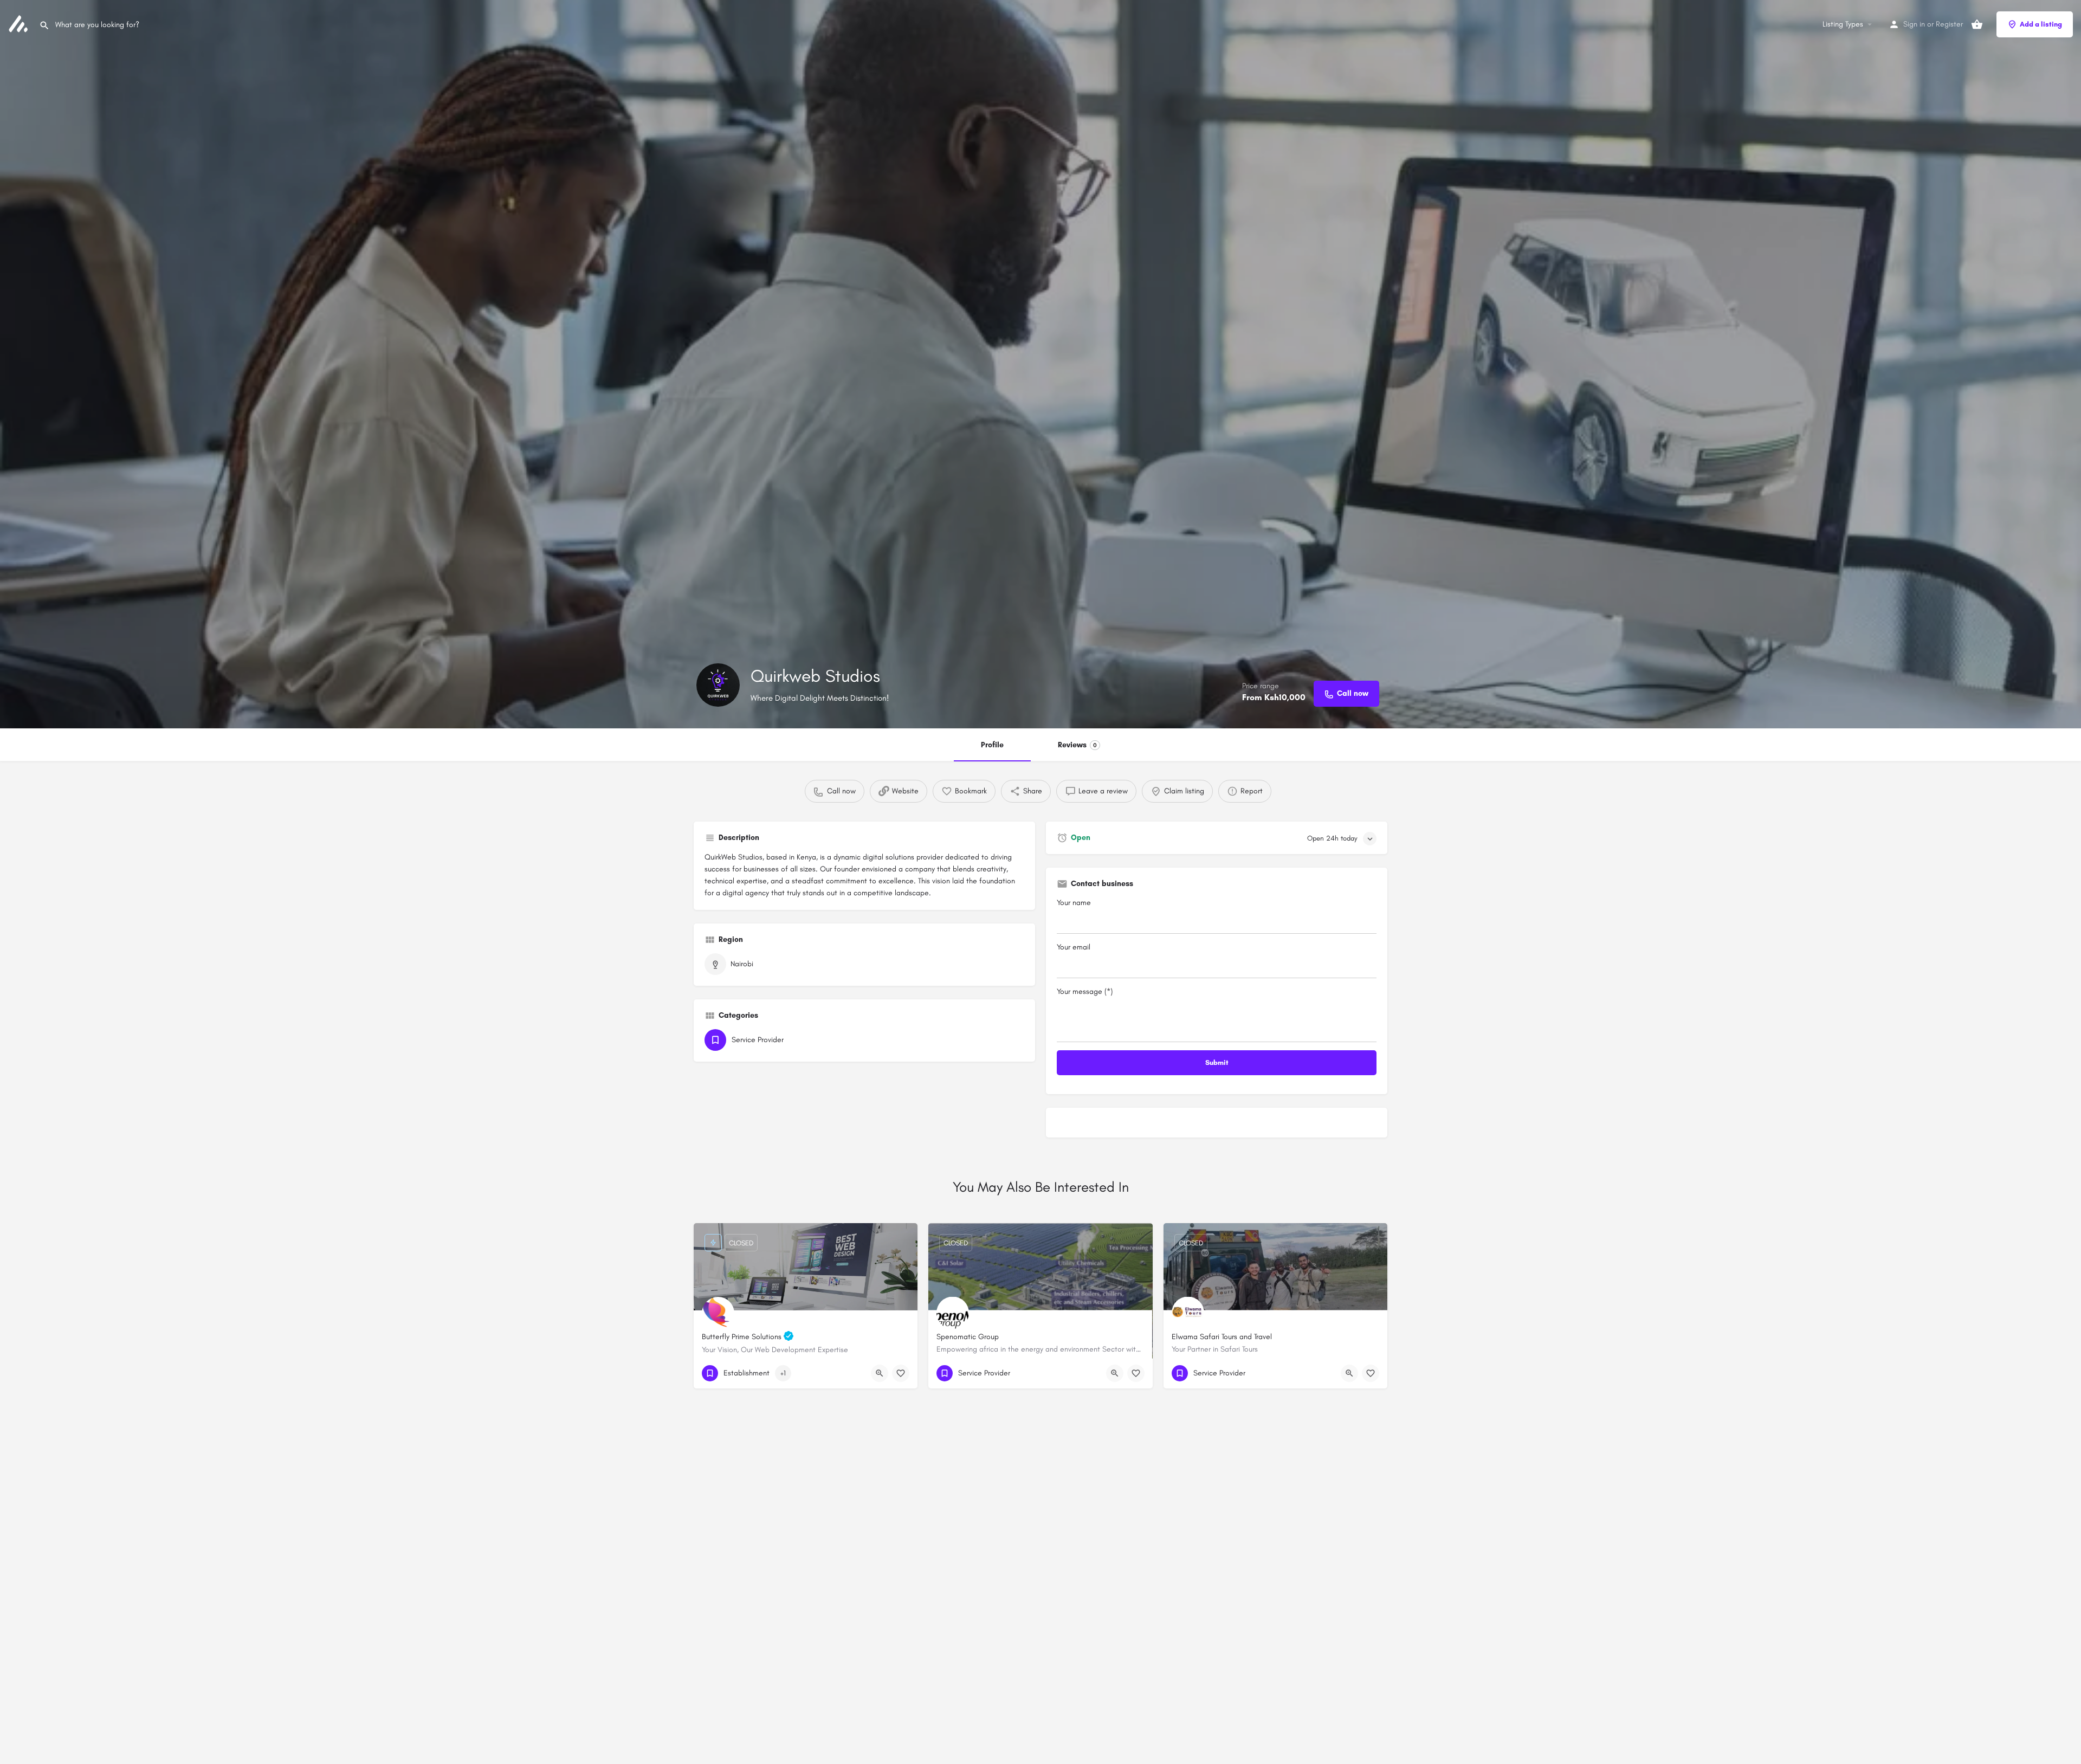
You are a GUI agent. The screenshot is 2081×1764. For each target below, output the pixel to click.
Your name (1074, 903)
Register (1949, 24)
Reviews (1077, 745)
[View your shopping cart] (1977, 24)
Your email (1074, 947)
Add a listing (2041, 24)
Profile (992, 745)
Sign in (1914, 24)
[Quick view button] (880, 1373)
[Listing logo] (718, 685)
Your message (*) (1085, 991)
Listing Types (1843, 24)
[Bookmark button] (901, 1373)
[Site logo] (20, 24)
